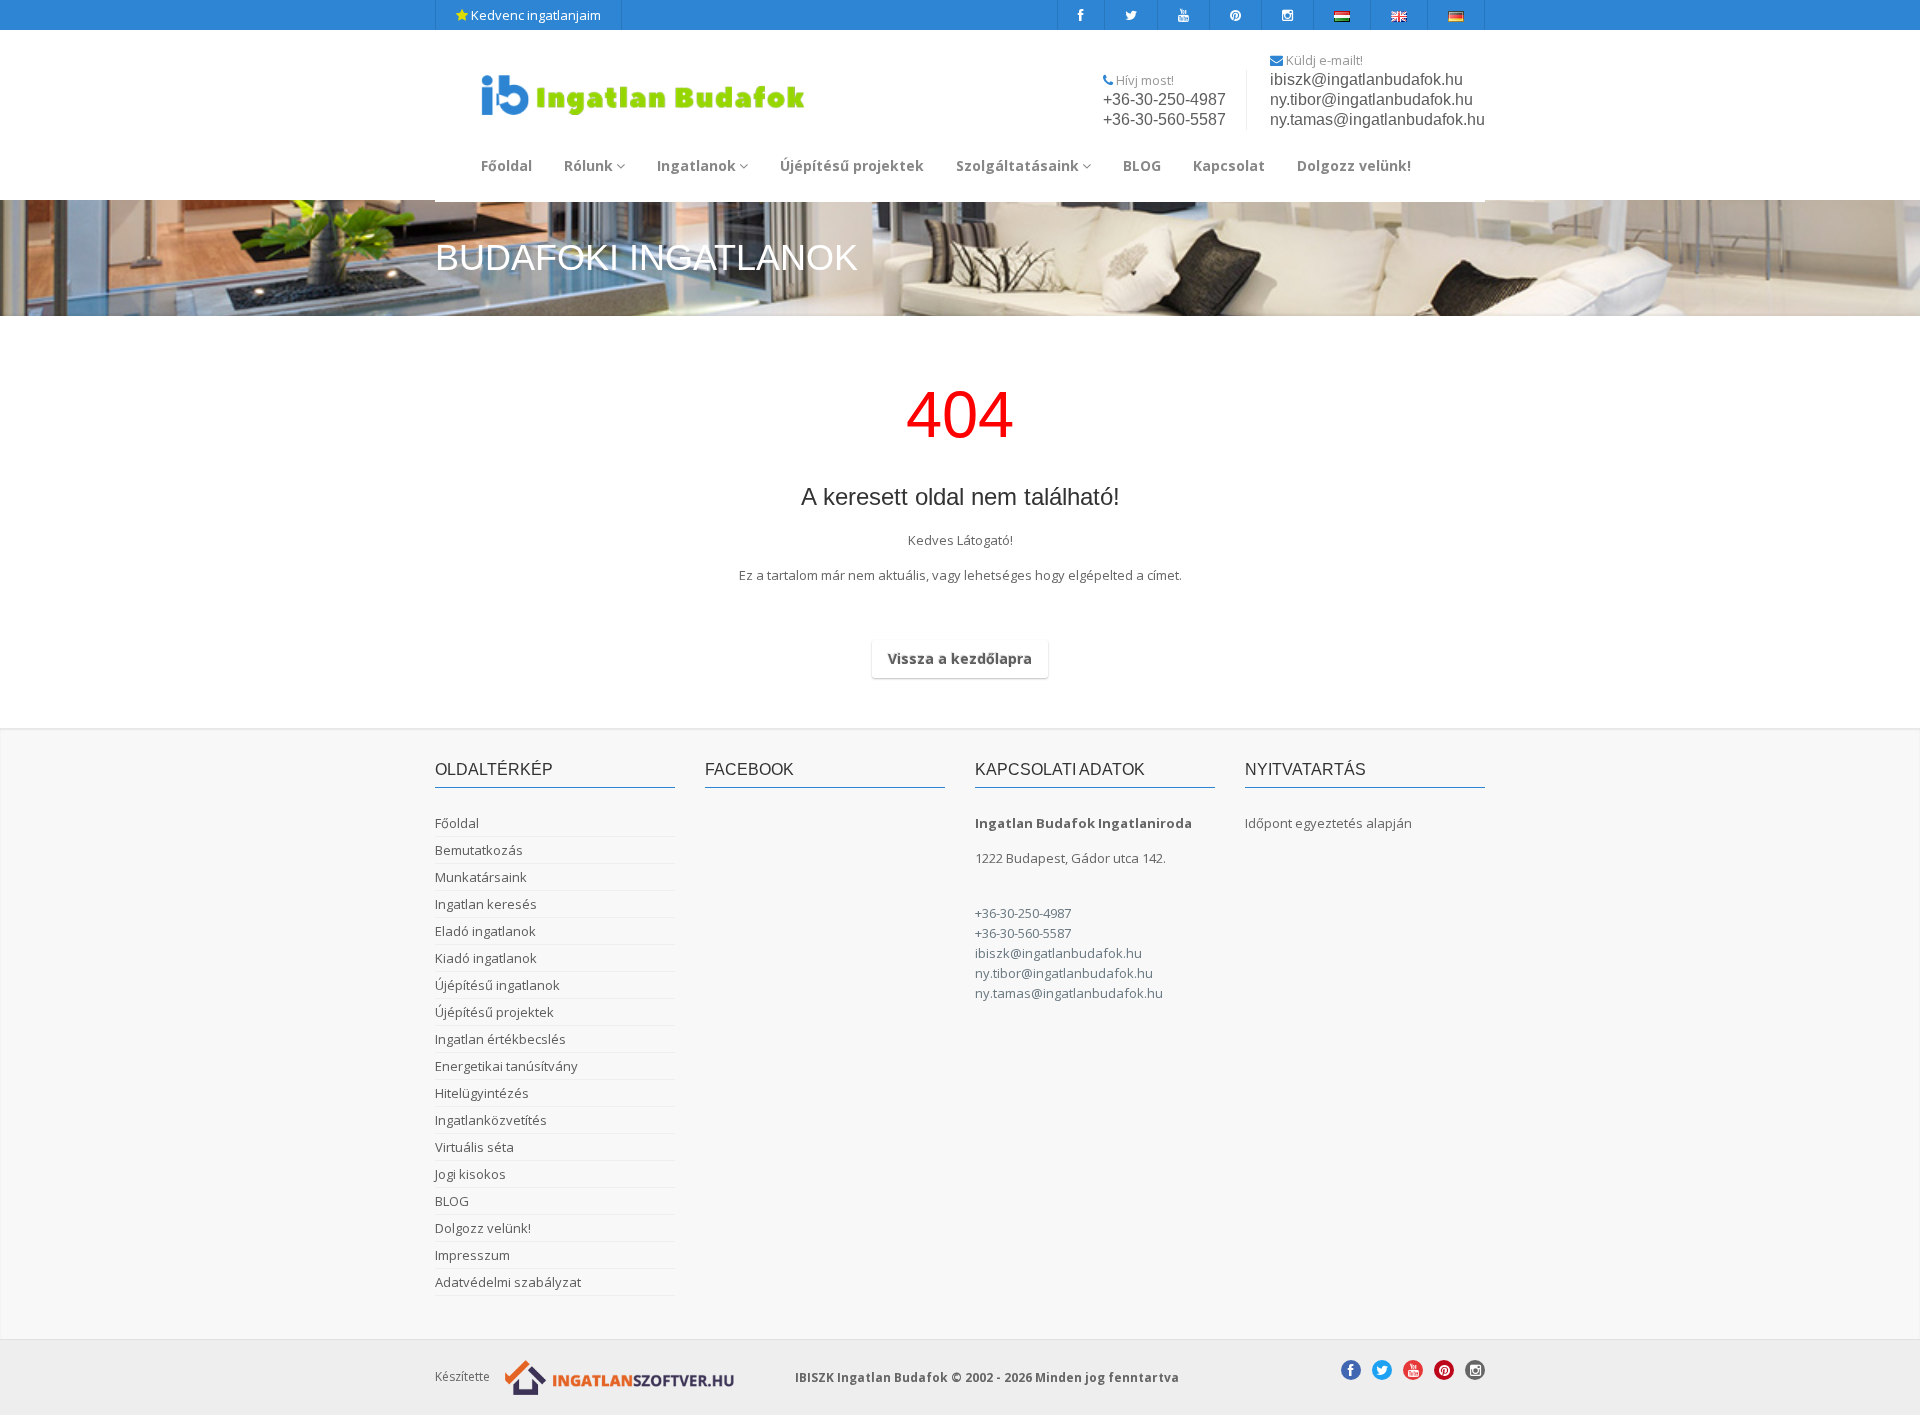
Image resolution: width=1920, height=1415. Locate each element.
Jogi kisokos (470, 1174)
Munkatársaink (481, 877)
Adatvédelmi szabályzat (508, 1282)
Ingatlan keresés (486, 904)
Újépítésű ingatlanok (497, 985)
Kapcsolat (1229, 165)
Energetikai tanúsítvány (506, 1066)
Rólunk (588, 165)
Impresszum (472, 1255)
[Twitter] (1131, 15)
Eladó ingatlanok (485, 931)
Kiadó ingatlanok (486, 958)
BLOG (1142, 165)
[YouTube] (1184, 15)
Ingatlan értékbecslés (500, 1039)
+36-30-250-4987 (1164, 99)
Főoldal (506, 165)
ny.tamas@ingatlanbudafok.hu (1377, 119)
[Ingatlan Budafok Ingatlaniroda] (643, 86)
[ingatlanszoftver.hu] (615, 1376)
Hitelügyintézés (482, 1093)
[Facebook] (1081, 15)
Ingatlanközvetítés (491, 1120)
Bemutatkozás (479, 850)
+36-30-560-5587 (1164, 119)
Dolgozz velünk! (1354, 165)
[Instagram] (1288, 15)
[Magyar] (1342, 15)
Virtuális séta (474, 1147)
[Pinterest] (1236, 15)
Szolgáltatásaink (1017, 165)
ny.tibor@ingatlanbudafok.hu (1371, 99)
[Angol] (1399, 15)
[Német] (1456, 15)
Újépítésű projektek (852, 165)
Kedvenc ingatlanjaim (534, 15)
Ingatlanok (696, 165)
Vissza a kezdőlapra (960, 658)
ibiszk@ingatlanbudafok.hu (1366, 79)
